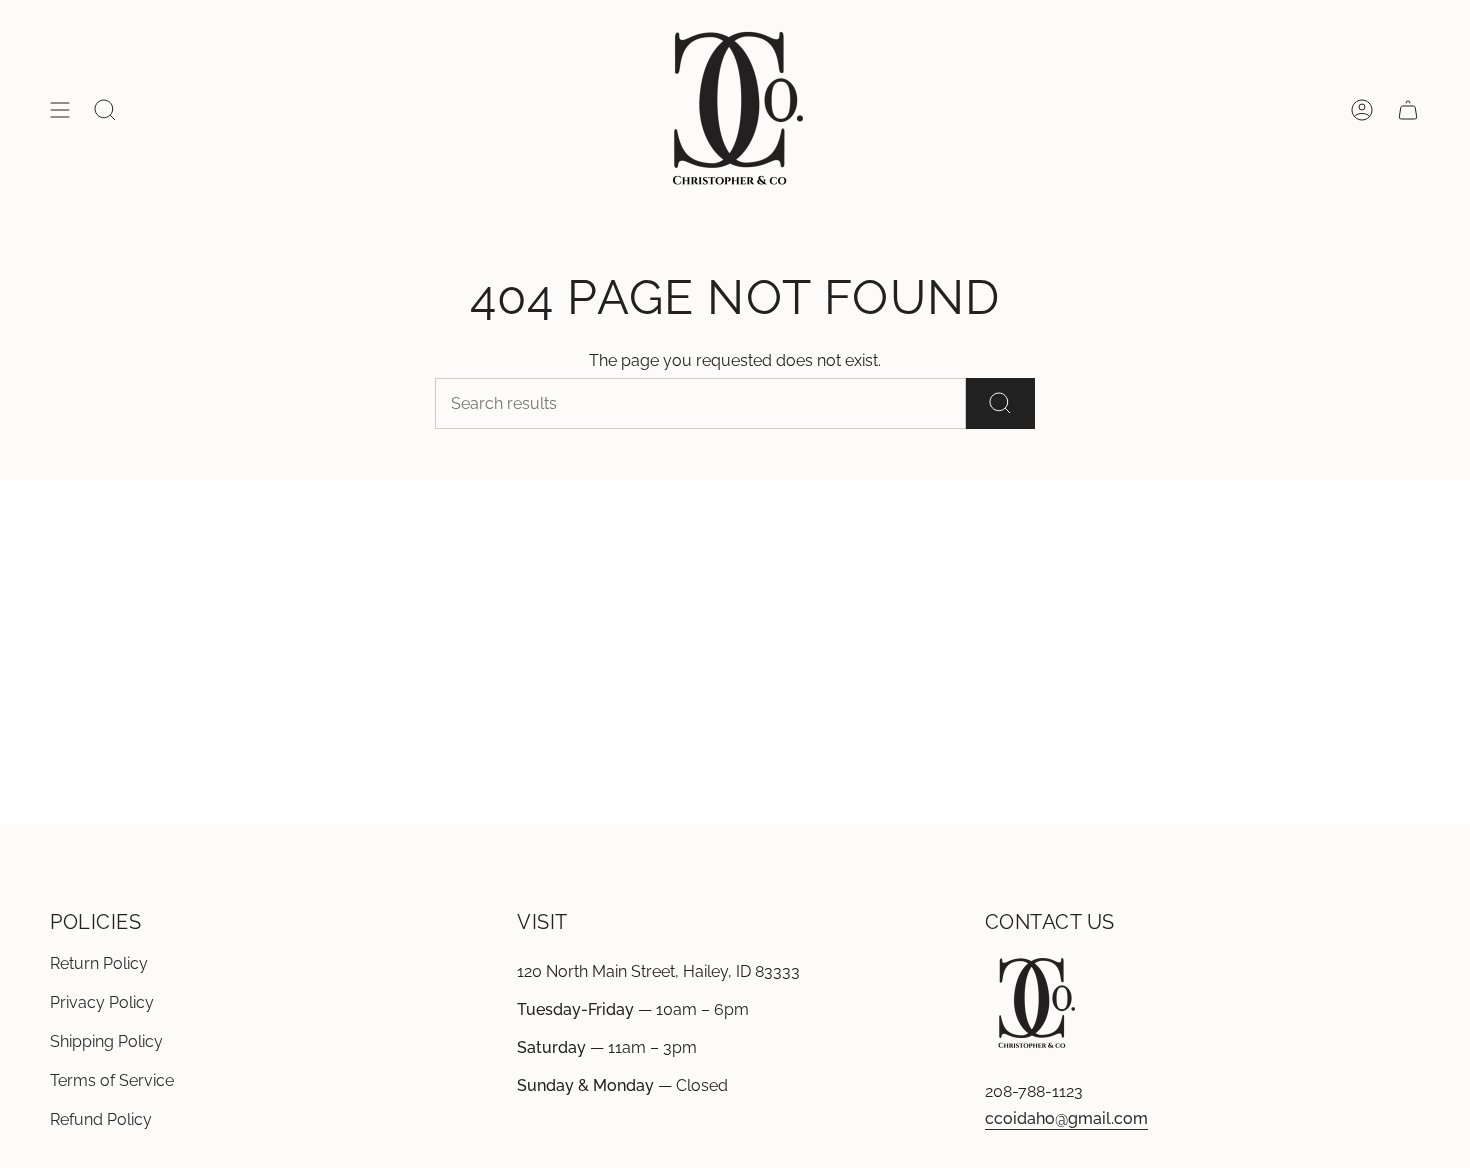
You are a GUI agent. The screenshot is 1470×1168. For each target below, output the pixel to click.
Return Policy (99, 963)
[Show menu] (60, 110)
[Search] (1000, 403)
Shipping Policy (106, 1041)
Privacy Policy (102, 1002)
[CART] (1408, 110)
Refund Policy (101, 1119)
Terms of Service (112, 1080)
